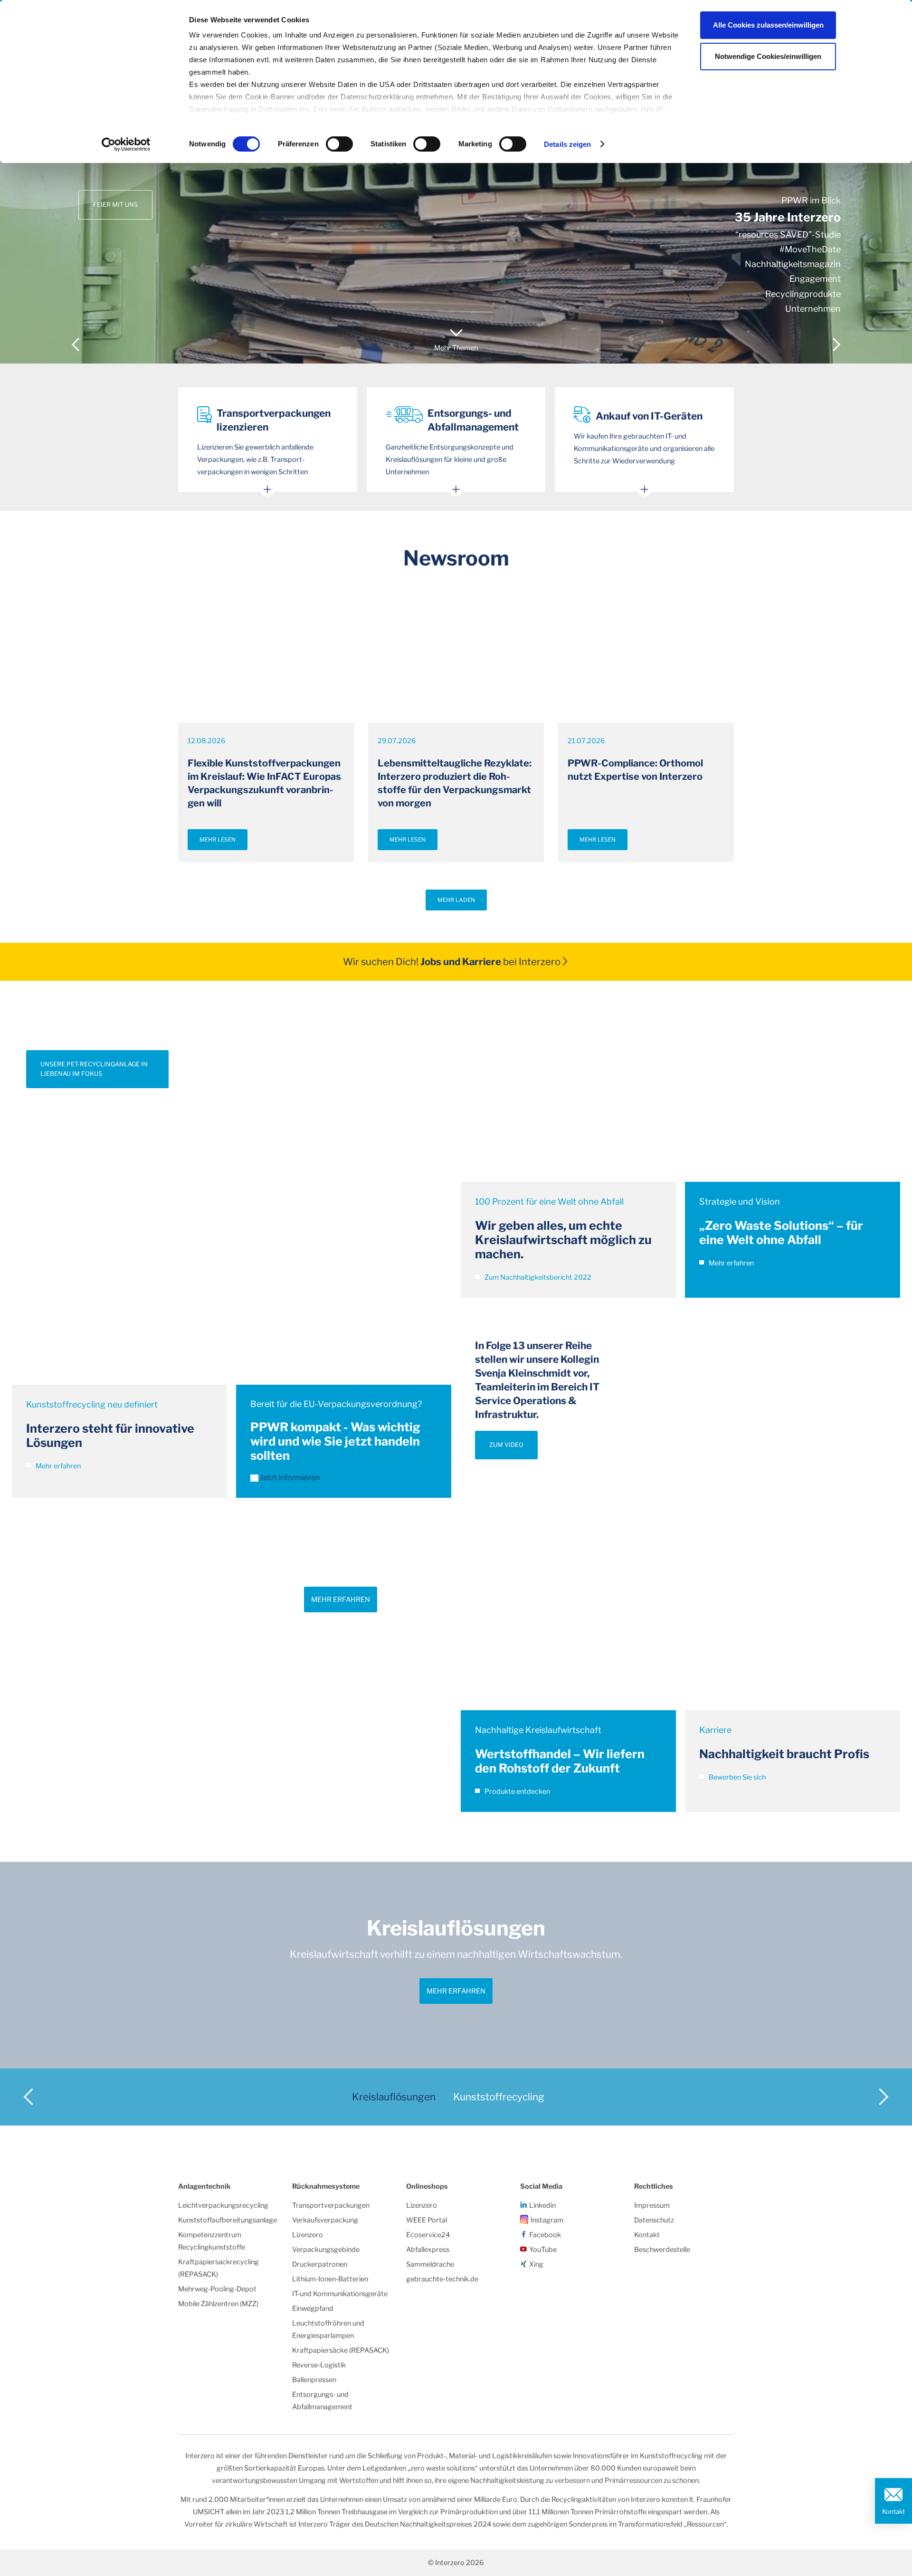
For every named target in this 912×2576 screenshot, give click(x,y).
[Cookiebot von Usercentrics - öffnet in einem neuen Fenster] (126, 144)
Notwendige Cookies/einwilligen (768, 56)
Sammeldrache (430, 2264)
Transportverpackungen (331, 2205)
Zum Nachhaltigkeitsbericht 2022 (537, 1277)
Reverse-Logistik (319, 2365)
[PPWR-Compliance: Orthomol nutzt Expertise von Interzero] (646, 663)
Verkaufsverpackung (325, 2220)
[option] (456, 182)
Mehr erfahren (57, 1466)
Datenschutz (654, 2220)
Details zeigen (567, 144)
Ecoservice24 (428, 2235)
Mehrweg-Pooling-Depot (217, 2289)
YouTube (543, 2250)
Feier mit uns (115, 205)
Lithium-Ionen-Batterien (330, 2279)
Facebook (545, 2235)
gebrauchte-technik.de (442, 2279)
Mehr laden (456, 900)
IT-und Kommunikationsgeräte (340, 2294)
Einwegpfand (313, 2308)
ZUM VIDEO (506, 1445)
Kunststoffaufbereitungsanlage (228, 2220)
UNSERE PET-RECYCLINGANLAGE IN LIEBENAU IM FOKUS (94, 1069)
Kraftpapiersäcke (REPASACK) (341, 2350)
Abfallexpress (428, 2250)
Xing (536, 2264)
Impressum (652, 2205)
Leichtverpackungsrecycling (223, 2205)
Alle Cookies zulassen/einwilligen (768, 25)
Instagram (547, 2220)
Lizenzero (308, 2235)
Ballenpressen (314, 2380)
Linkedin (542, 2205)
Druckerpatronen (320, 2264)
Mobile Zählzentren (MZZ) (218, 2304)
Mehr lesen (218, 840)
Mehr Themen (456, 348)
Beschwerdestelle (662, 2250)
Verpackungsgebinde (326, 2250)
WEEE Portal (427, 2220)
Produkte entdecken (517, 1791)
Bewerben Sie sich (736, 1777)
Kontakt (893, 2511)
